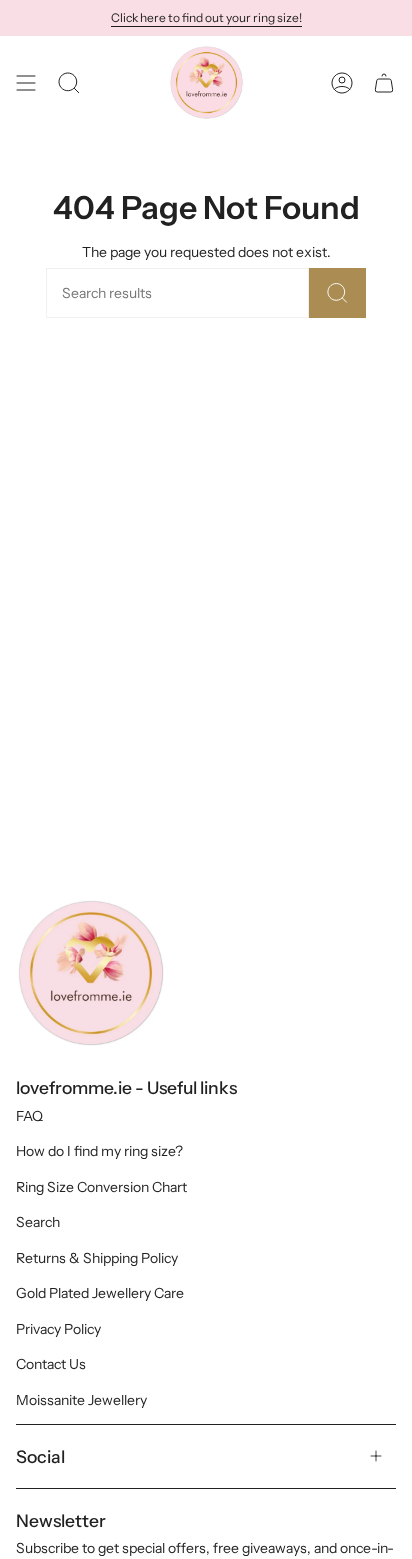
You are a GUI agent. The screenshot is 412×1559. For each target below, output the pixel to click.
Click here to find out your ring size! (206, 17)
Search (38, 1222)
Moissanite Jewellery (81, 1400)
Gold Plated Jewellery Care (100, 1293)
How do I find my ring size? (99, 1151)
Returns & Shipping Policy (97, 1258)
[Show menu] (26, 82)
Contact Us (51, 1364)
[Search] (337, 293)
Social (40, 1456)
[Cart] (384, 82)
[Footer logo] (91, 973)
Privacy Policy (58, 1329)
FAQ (29, 1116)
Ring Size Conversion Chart (101, 1187)
